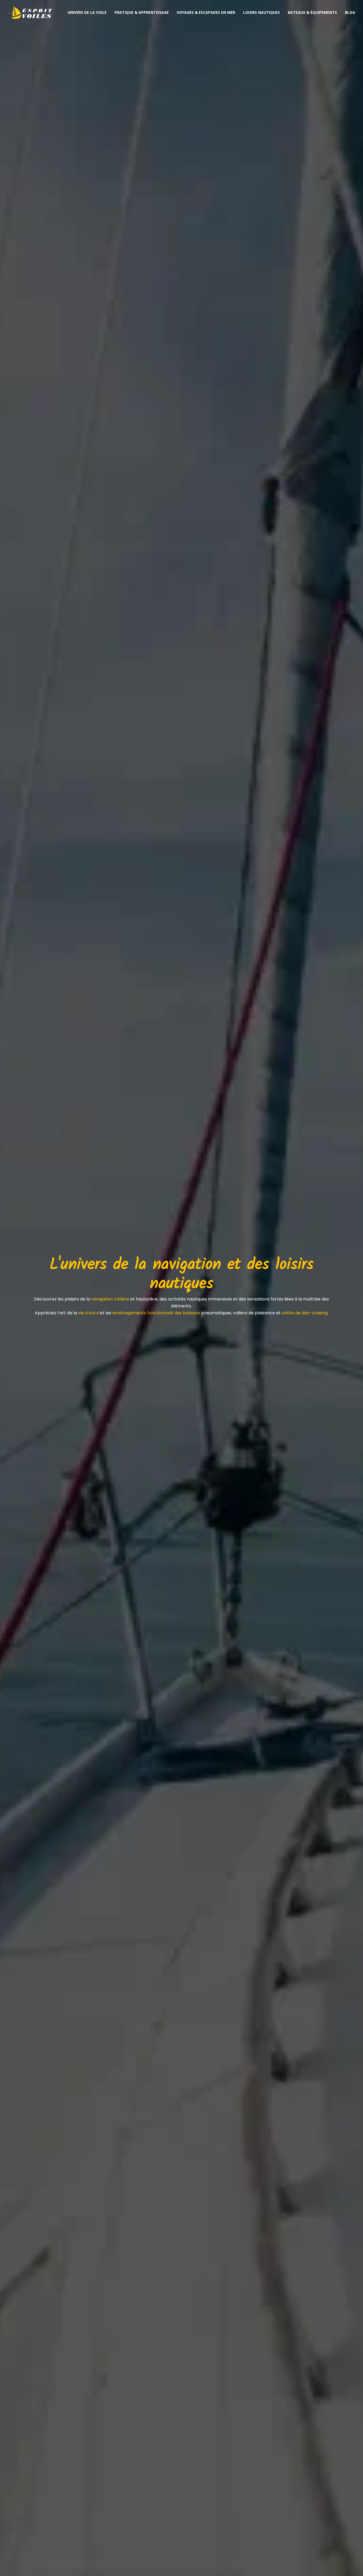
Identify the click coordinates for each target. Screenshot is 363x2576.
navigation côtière (110, 1299)
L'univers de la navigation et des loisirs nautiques (181, 1274)
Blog (350, 12)
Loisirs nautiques (261, 12)
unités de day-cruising (305, 1313)
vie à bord (88, 1313)
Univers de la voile (87, 12)
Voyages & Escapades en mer (206, 12)
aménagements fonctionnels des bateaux (156, 1313)
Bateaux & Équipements (312, 12)
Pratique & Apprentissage (142, 12)
